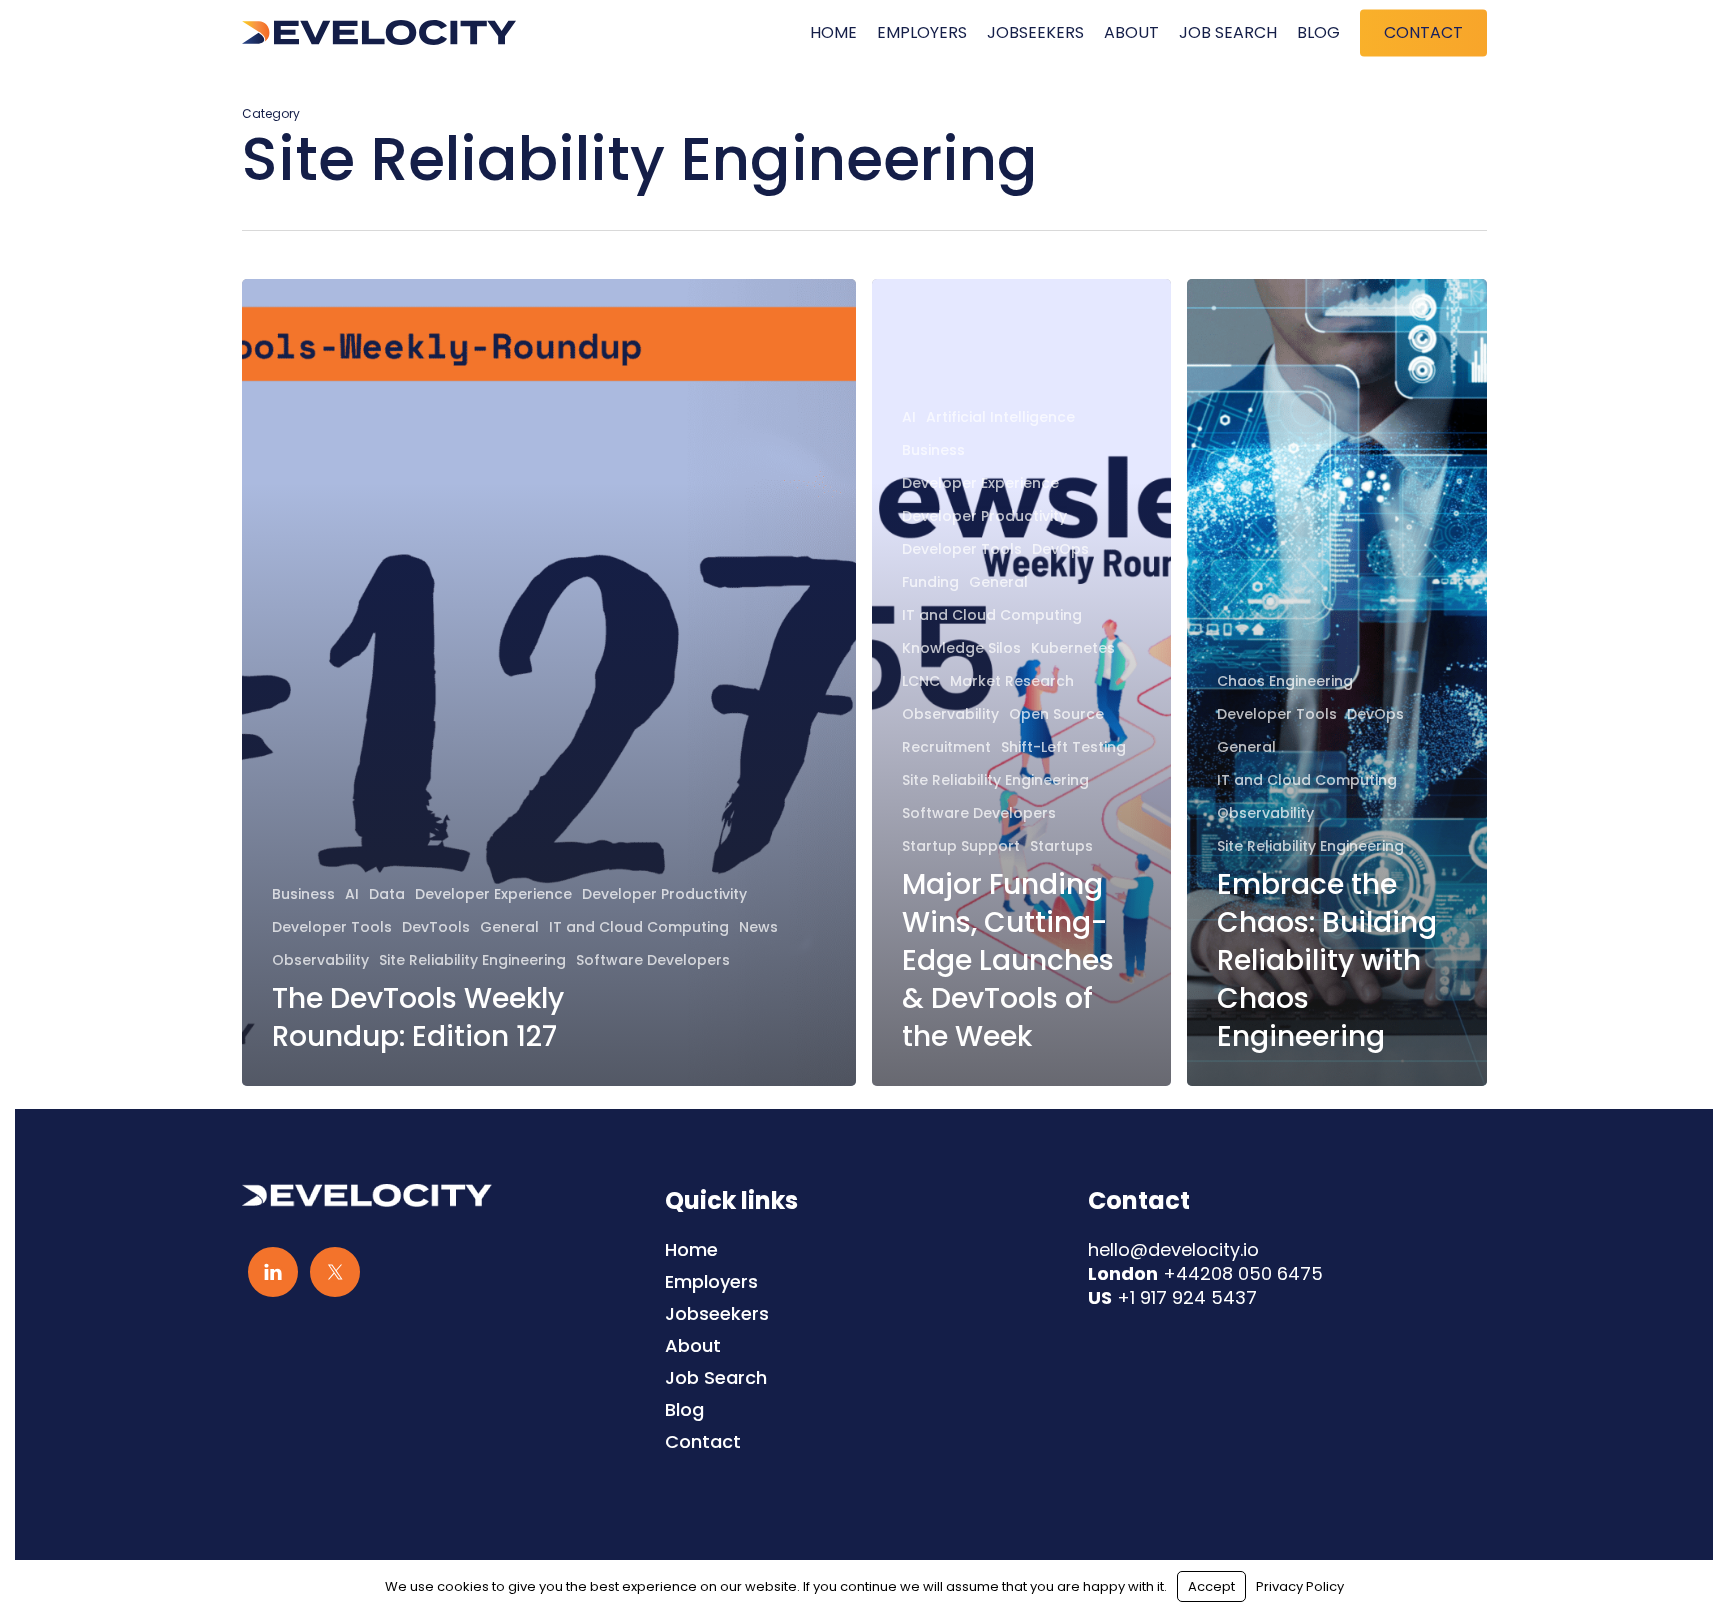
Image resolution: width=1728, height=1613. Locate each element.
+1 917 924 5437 (1187, 1297)
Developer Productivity (664, 894)
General (509, 927)
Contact (703, 1442)
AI (352, 894)
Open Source (1056, 714)
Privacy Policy (1300, 1586)
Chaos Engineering (1285, 681)
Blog (684, 1410)
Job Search (716, 1378)
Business (303, 894)
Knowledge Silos (961, 648)
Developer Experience (493, 894)
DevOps (1060, 549)
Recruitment (946, 747)
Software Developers (653, 960)
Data (387, 894)
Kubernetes (1073, 648)
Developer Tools (332, 927)
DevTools (436, 927)
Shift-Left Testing (1063, 747)
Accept (1211, 1586)
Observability (320, 960)
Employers (711, 1282)
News (758, 927)
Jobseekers (717, 1314)
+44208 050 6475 (1243, 1273)
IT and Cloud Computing (639, 927)
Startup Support (961, 846)
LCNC (921, 681)
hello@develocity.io (1173, 1249)
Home (691, 1250)
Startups (1061, 846)
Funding (930, 582)
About (693, 1346)
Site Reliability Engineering (472, 960)
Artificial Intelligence (1000, 417)
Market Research (1012, 681)
